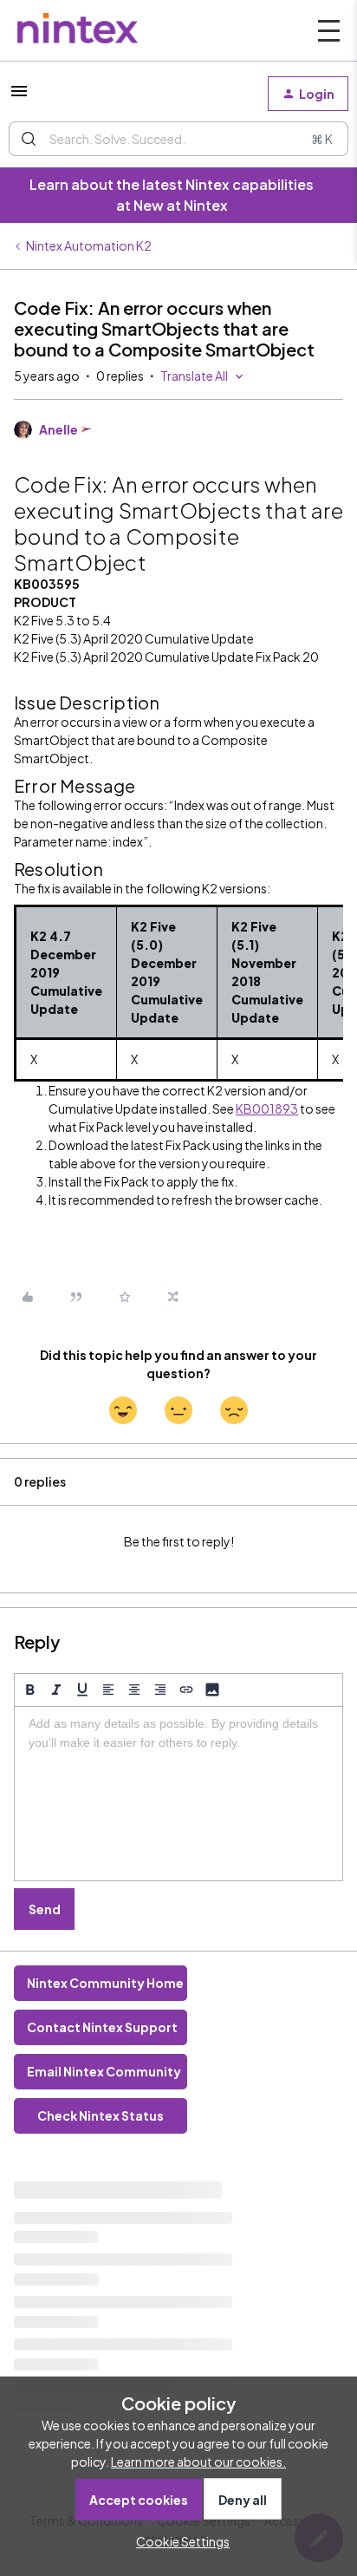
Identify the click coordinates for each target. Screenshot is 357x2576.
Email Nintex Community (104, 2071)
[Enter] (29, 139)
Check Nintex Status (101, 2115)
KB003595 (47, 584)
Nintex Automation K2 (89, 245)
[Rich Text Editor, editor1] (178, 1794)
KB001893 (267, 1108)
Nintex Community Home (105, 1983)
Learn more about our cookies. (198, 2462)
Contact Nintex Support (102, 2027)
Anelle (58, 429)
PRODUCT (45, 602)
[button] (19, 96)
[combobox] (178, 139)
